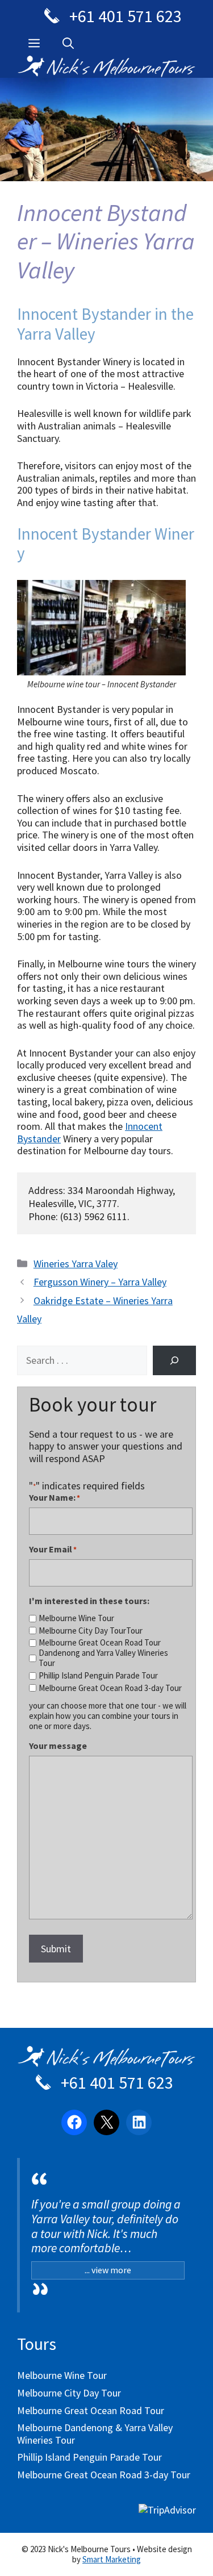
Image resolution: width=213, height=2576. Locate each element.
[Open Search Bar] (68, 43)
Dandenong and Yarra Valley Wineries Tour (103, 1658)
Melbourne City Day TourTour (91, 1631)
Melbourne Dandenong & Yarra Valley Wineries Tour (95, 2434)
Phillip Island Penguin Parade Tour (98, 1676)
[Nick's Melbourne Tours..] (106, 65)
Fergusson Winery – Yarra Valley (100, 1282)
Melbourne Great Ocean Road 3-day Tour (110, 1688)
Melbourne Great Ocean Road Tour (100, 1643)
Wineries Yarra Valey (76, 1264)
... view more (108, 2270)
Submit (56, 1949)
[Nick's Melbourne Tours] (106, 2062)
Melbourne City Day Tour (69, 2393)
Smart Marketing (112, 2559)
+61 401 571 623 (124, 16)
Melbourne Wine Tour (76, 1618)
